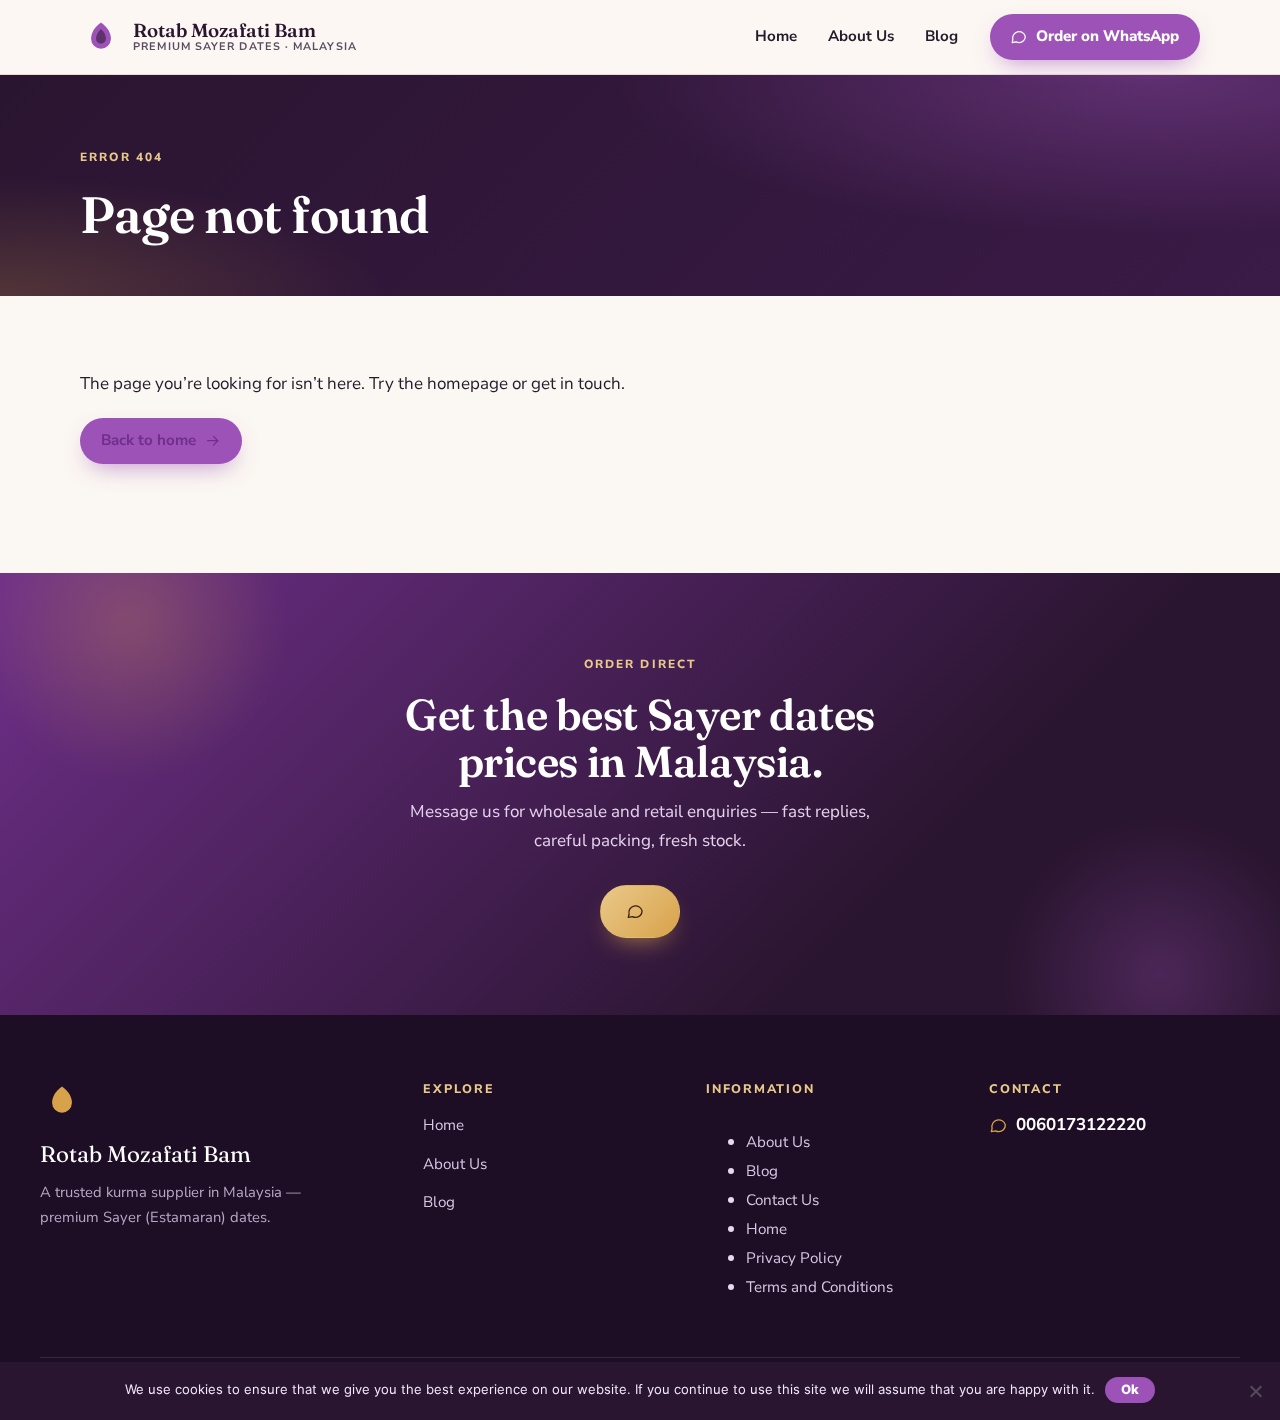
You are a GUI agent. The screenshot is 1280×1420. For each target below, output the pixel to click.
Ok (1130, 1389)
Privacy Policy (794, 1258)
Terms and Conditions (819, 1287)
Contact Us (782, 1200)
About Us (861, 36)
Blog (941, 36)
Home (776, 36)
